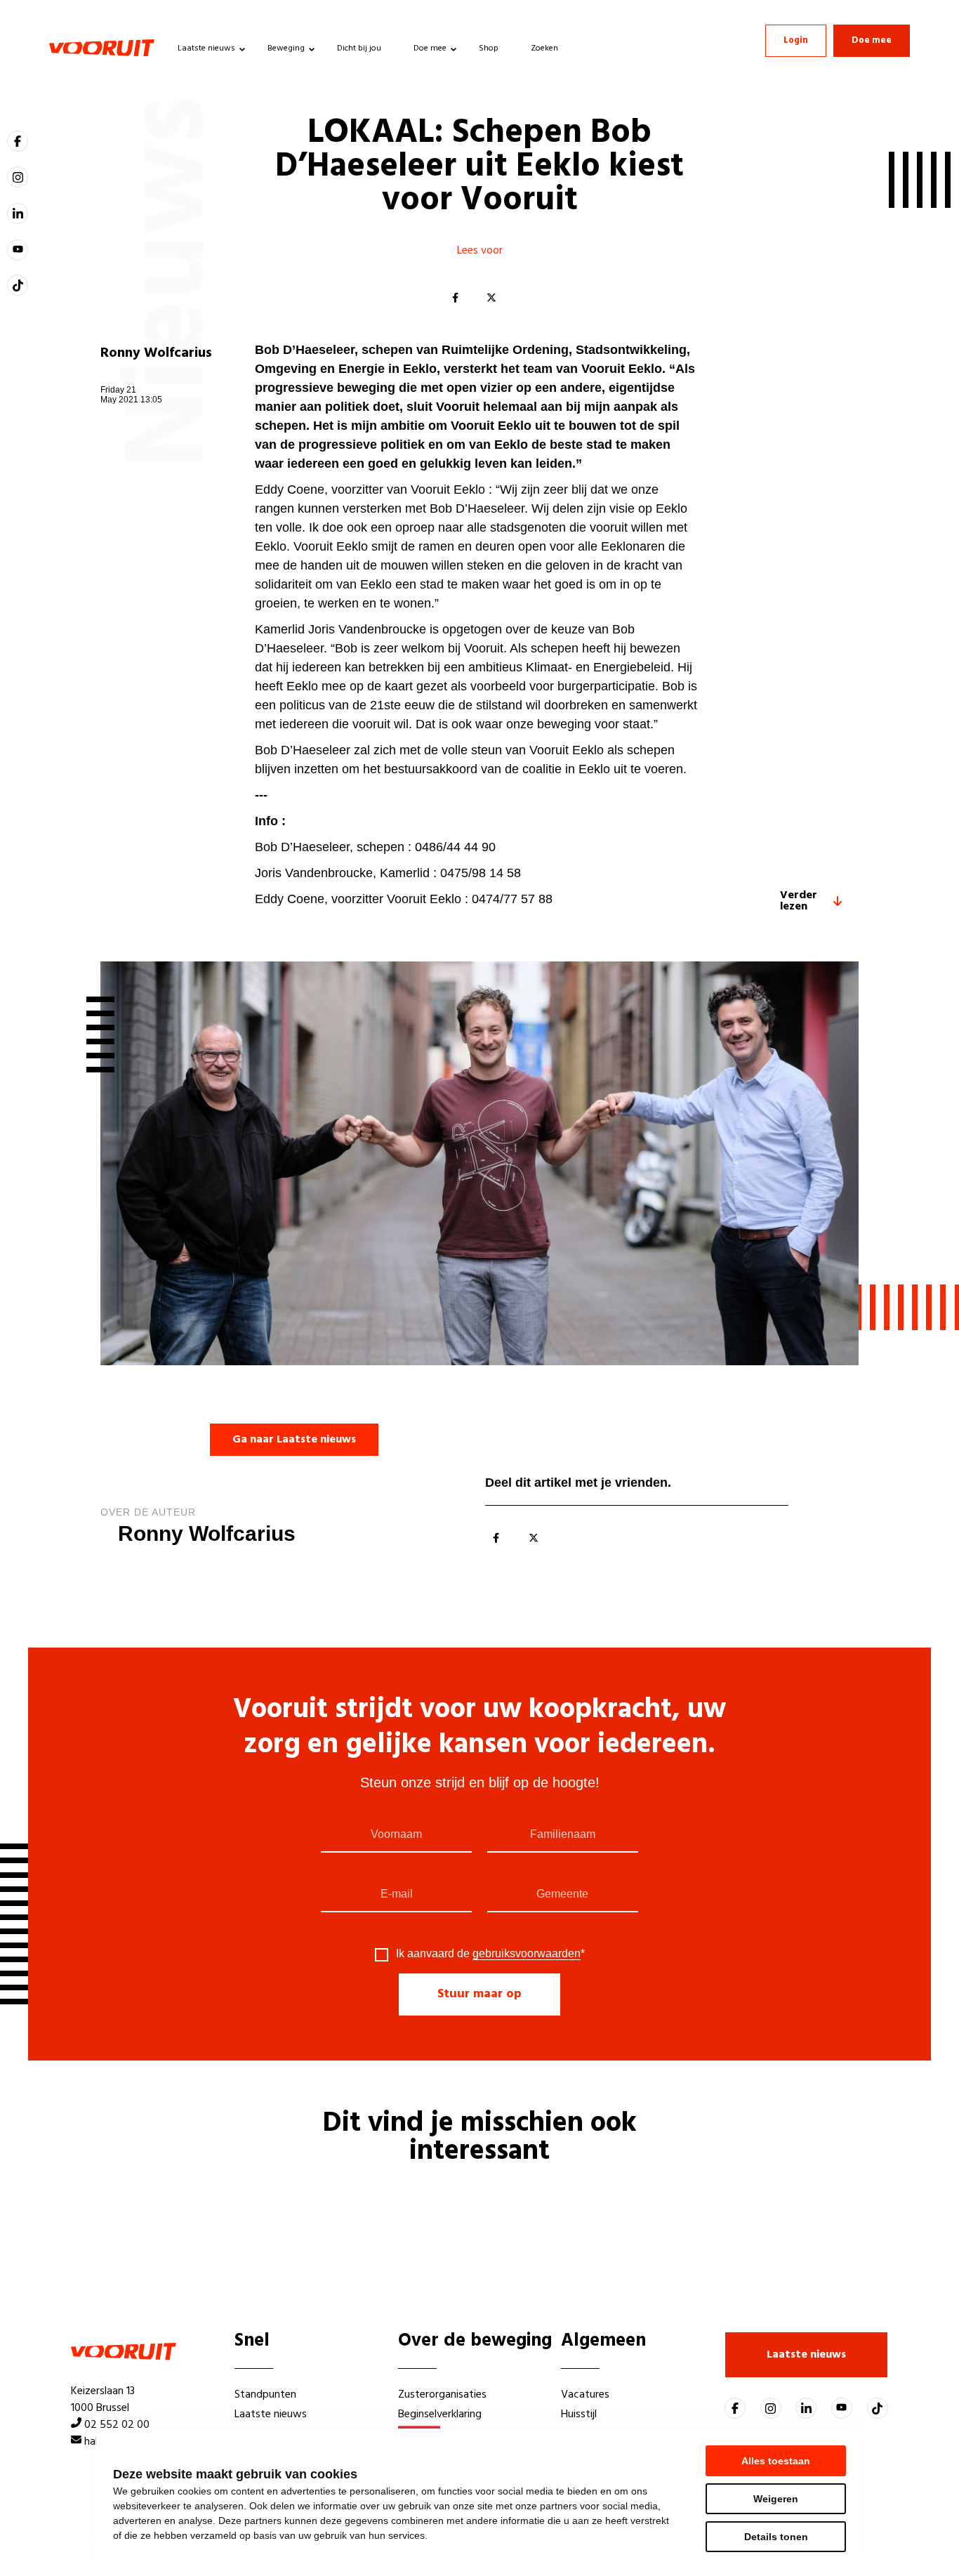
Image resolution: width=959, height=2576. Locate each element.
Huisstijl (579, 2414)
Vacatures (585, 2395)
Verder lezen (799, 901)
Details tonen (776, 2537)
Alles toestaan (776, 2461)
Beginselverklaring (440, 2414)
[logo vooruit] (102, 48)
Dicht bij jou (359, 48)
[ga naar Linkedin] (18, 213)
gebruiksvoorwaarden (527, 1953)
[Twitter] (491, 298)
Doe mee (430, 48)
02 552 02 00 (117, 2425)
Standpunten (265, 2395)
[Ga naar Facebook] (18, 141)
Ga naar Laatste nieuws (294, 1440)
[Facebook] (455, 298)
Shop (489, 48)
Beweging (286, 48)
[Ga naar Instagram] (18, 177)
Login (796, 40)
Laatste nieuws (206, 48)
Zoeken (544, 48)
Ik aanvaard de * (490, 1954)
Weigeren (776, 2499)
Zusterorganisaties (442, 2395)
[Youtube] (18, 250)
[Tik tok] (18, 285)
